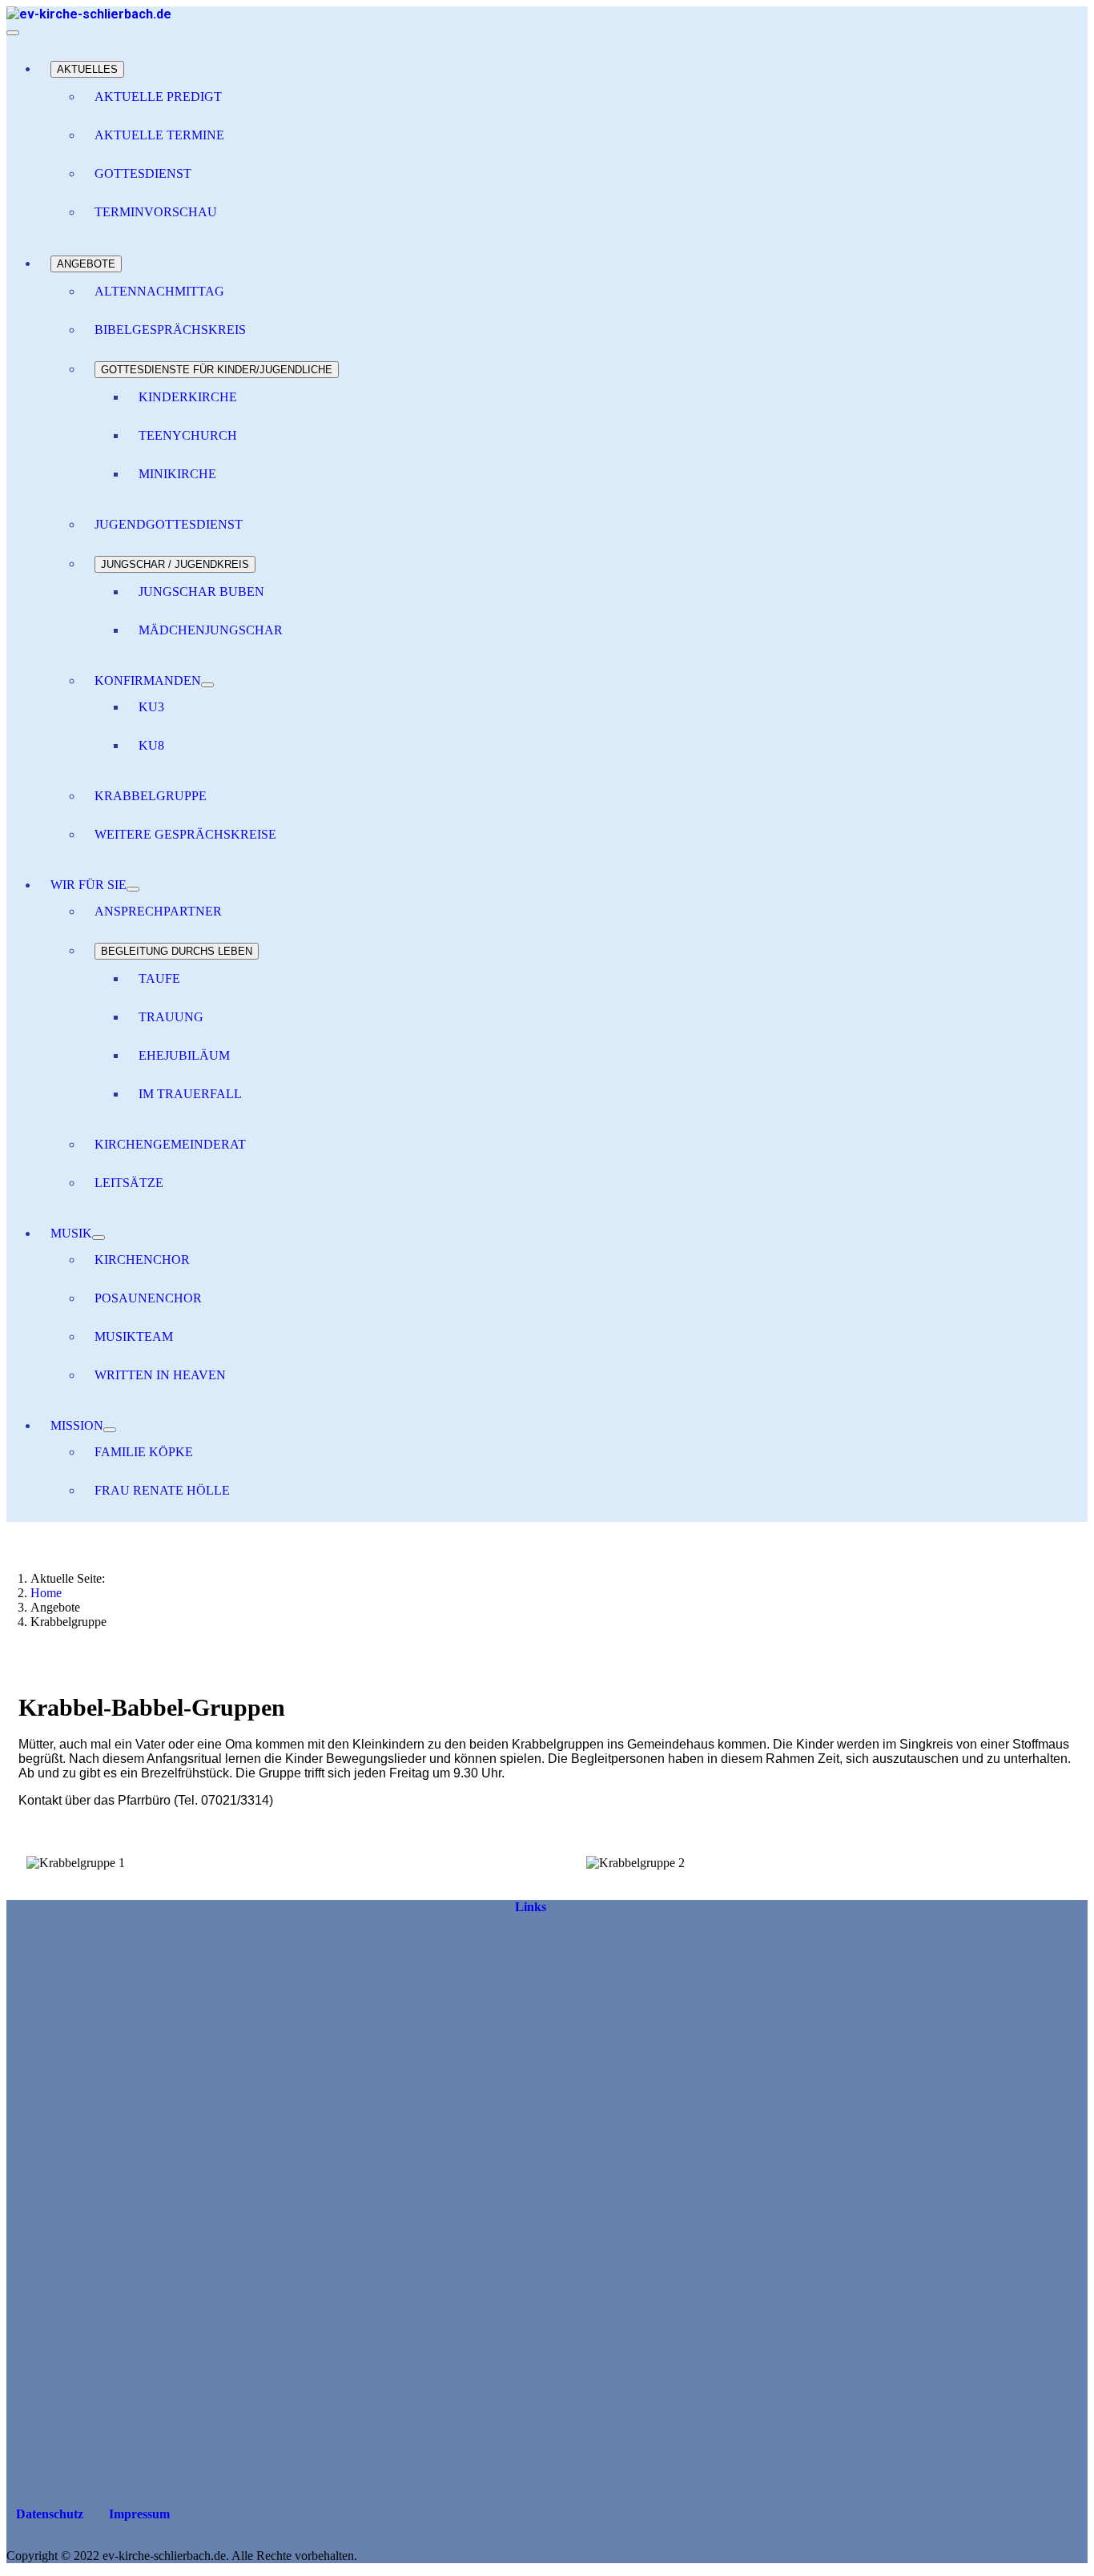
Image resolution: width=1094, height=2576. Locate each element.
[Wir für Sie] (133, 889)
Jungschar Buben (201, 592)
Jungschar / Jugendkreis (175, 564)
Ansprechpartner (158, 911)
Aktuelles (87, 69)
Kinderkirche (188, 397)
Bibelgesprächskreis (170, 330)
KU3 (151, 707)
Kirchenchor (142, 1260)
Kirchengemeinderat (170, 1144)
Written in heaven (160, 1375)
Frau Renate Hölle (162, 1490)
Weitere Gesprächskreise (185, 834)
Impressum (138, 2514)
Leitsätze (129, 1183)
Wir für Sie (88, 885)
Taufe (159, 978)
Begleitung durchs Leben (177, 951)
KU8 (151, 745)
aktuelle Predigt (158, 97)
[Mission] (110, 1430)
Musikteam (134, 1336)
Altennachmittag (159, 291)
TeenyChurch (188, 435)
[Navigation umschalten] (13, 33)
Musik (71, 1233)
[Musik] (99, 1238)
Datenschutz (48, 2514)
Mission (77, 1425)
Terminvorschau (156, 212)
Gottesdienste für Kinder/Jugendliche (217, 370)
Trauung (171, 1017)
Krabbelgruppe (151, 796)
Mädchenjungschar (211, 630)
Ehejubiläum (184, 1055)
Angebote (86, 264)
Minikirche (177, 474)
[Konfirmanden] (207, 685)
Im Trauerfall (190, 1094)
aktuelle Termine (159, 135)
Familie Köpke (144, 1452)
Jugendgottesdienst (169, 524)
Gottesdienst (143, 173)
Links (531, 1907)
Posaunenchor (148, 1298)
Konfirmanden (148, 680)
